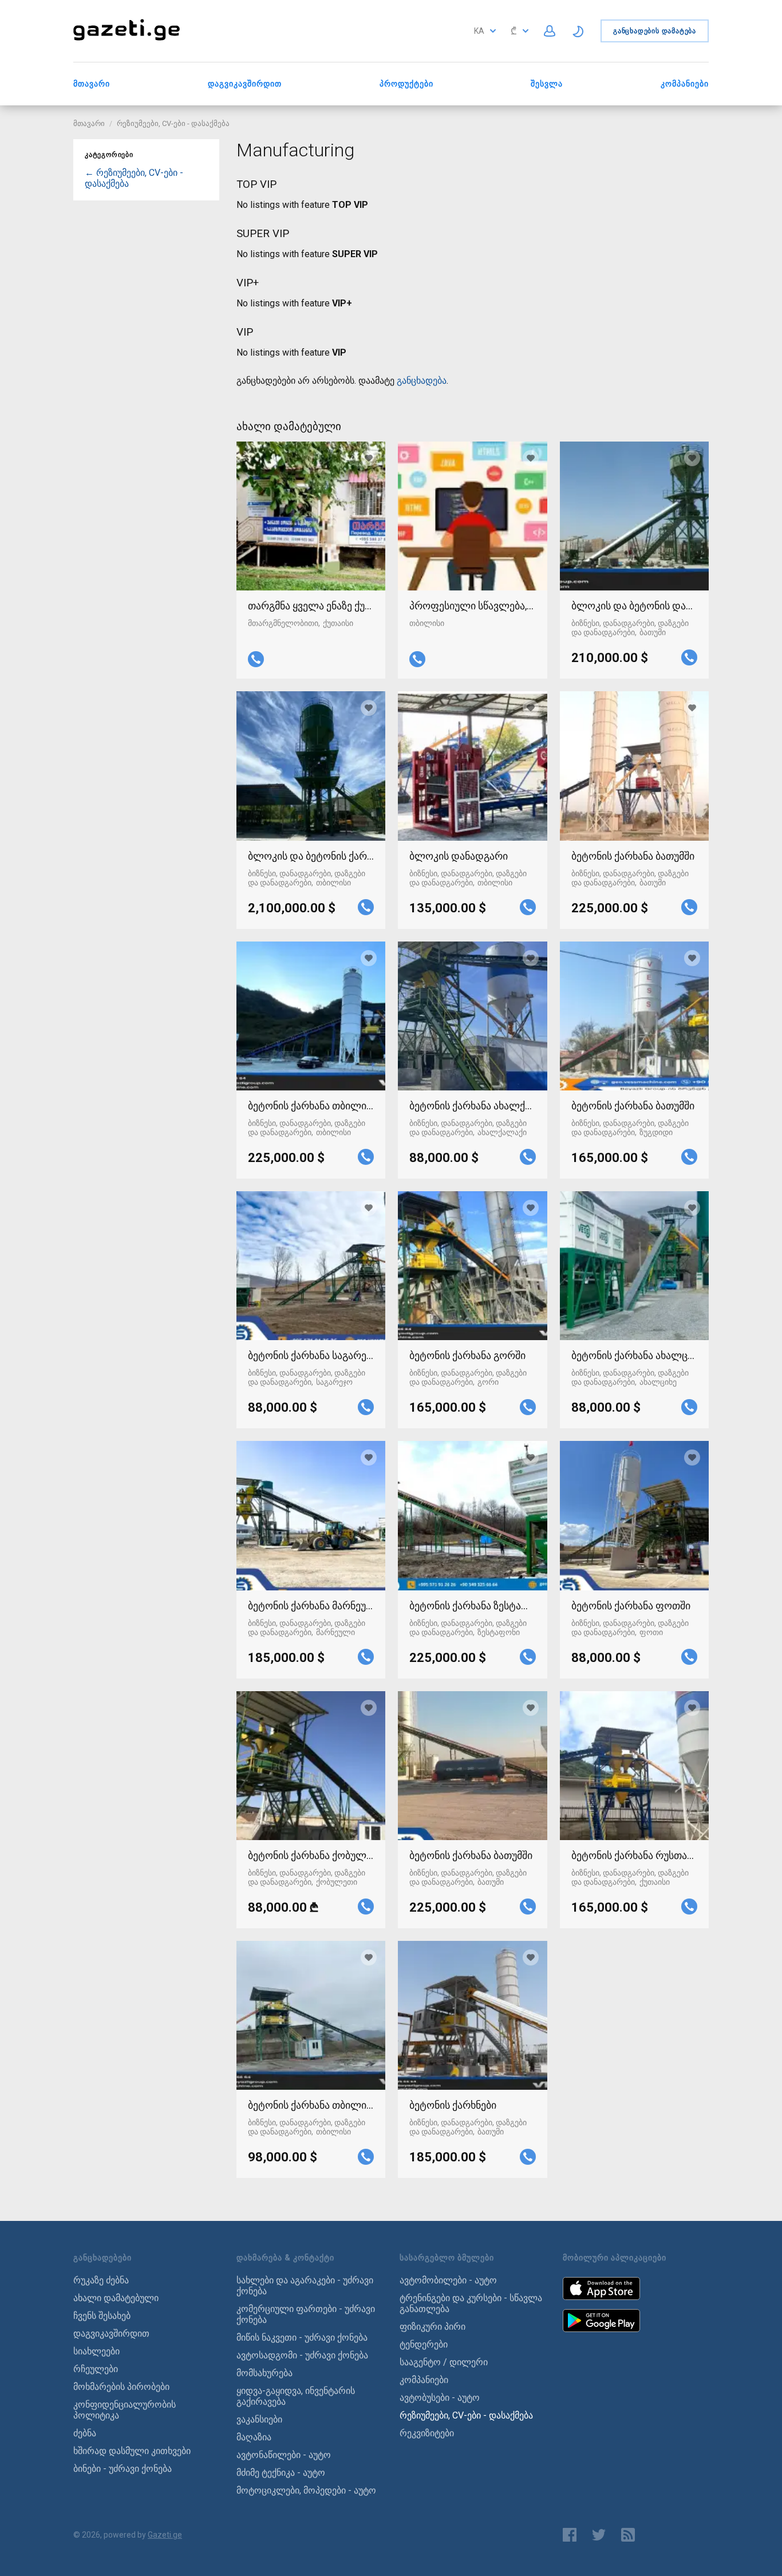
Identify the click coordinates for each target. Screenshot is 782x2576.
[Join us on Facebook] (570, 2535)
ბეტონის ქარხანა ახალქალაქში (472, 1106)
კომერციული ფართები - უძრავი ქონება (306, 2314)
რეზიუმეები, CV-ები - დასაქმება (173, 123)
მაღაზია (254, 2437)
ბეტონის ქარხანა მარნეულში (311, 1606)
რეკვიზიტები (427, 2433)
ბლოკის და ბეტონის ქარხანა (311, 856)
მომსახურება (264, 2373)
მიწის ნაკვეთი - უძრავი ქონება (302, 2337)
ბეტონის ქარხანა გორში (467, 1355)
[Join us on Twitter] (599, 2535)
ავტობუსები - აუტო (440, 2398)
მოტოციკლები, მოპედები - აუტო (306, 2490)
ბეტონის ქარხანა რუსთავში (634, 1855)
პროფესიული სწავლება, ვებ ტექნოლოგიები (472, 606)
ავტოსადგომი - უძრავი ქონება (302, 2355)
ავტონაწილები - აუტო (284, 2455)
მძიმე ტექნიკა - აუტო (281, 2473)
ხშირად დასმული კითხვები (132, 2451)
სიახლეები (96, 2351)
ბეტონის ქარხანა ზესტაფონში (472, 1606)
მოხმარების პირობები (121, 2387)
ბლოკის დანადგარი (459, 856)
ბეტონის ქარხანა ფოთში (631, 1606)
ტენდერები (424, 2344)
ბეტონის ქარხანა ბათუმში (633, 856)
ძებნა (85, 2433)
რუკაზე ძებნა (101, 2280)
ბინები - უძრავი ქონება (123, 2469)
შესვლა (547, 84)
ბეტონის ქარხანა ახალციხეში (634, 1355)
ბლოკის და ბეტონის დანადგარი (634, 606)
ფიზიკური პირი (433, 2327)
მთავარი (92, 84)
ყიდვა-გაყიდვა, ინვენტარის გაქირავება (296, 2396)
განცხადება (422, 381)
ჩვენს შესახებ (102, 2316)
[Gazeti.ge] (127, 42)
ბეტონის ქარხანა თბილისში (311, 1106)
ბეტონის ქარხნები (453, 2105)
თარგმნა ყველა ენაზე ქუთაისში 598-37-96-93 (311, 606)
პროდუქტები (406, 84)
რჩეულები (96, 2369)
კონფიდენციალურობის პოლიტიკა (125, 2410)
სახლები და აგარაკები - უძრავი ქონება (305, 2286)
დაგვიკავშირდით (245, 84)
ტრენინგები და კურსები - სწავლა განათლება (471, 2303)
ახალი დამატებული (116, 2298)
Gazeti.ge (165, 2535)
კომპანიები (685, 84)
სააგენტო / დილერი (444, 2362)
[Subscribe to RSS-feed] (631, 2535)
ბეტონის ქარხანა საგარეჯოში (311, 1355)
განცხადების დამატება (655, 31)
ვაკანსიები (259, 2419)
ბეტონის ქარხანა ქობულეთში (311, 1855)
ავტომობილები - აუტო (448, 2280)
